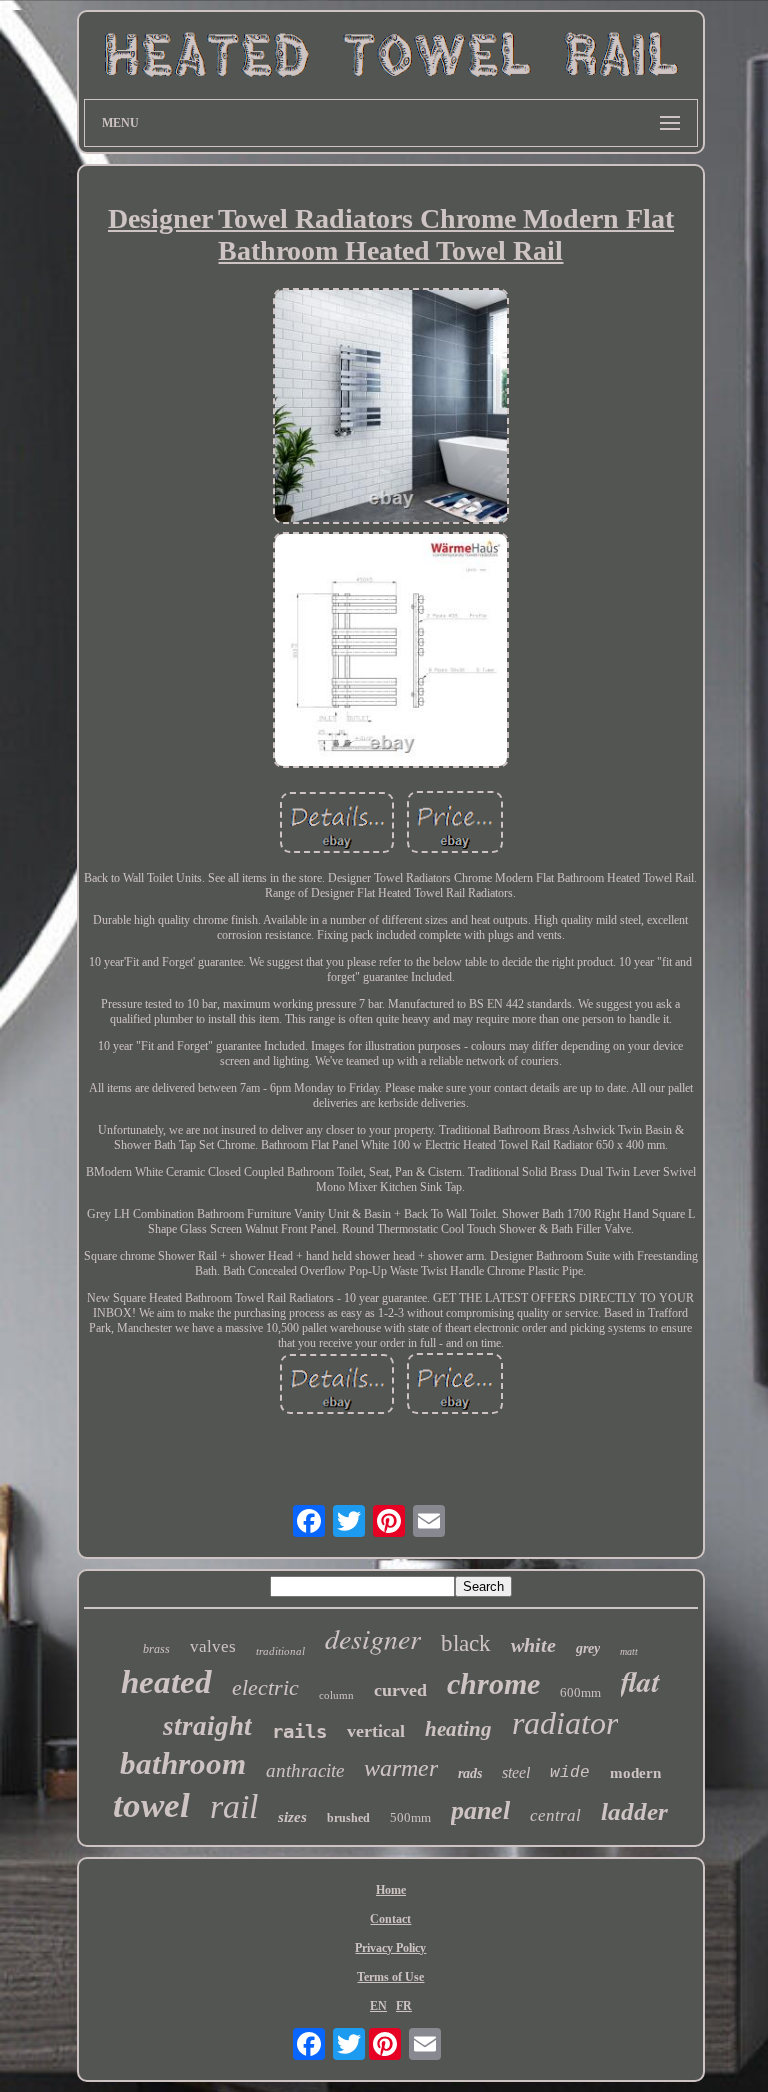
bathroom (183, 1763)
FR (404, 2006)
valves (213, 1646)
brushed (348, 1818)
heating (458, 1729)
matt (629, 1651)
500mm (410, 1817)
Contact (390, 1919)
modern (635, 1773)
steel (516, 1772)
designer (373, 1638)
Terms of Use (390, 1977)
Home (391, 1890)
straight (207, 1726)
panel (480, 1810)
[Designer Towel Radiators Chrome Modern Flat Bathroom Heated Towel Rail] (391, 408)
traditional (280, 1651)
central (555, 1815)
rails (299, 1731)
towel (151, 1805)
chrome (493, 1683)
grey (588, 1648)
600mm (580, 1692)
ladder (634, 1811)
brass (156, 1649)
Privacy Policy (390, 1948)
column (336, 1695)
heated (166, 1682)
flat (640, 1681)
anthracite (305, 1770)
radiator (565, 1723)
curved (400, 1690)
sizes (292, 1817)
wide (570, 1773)
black (466, 1643)
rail (234, 1806)
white (533, 1645)
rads (470, 1773)
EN (378, 2006)
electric (265, 1687)
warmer (401, 1768)
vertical (376, 1731)
